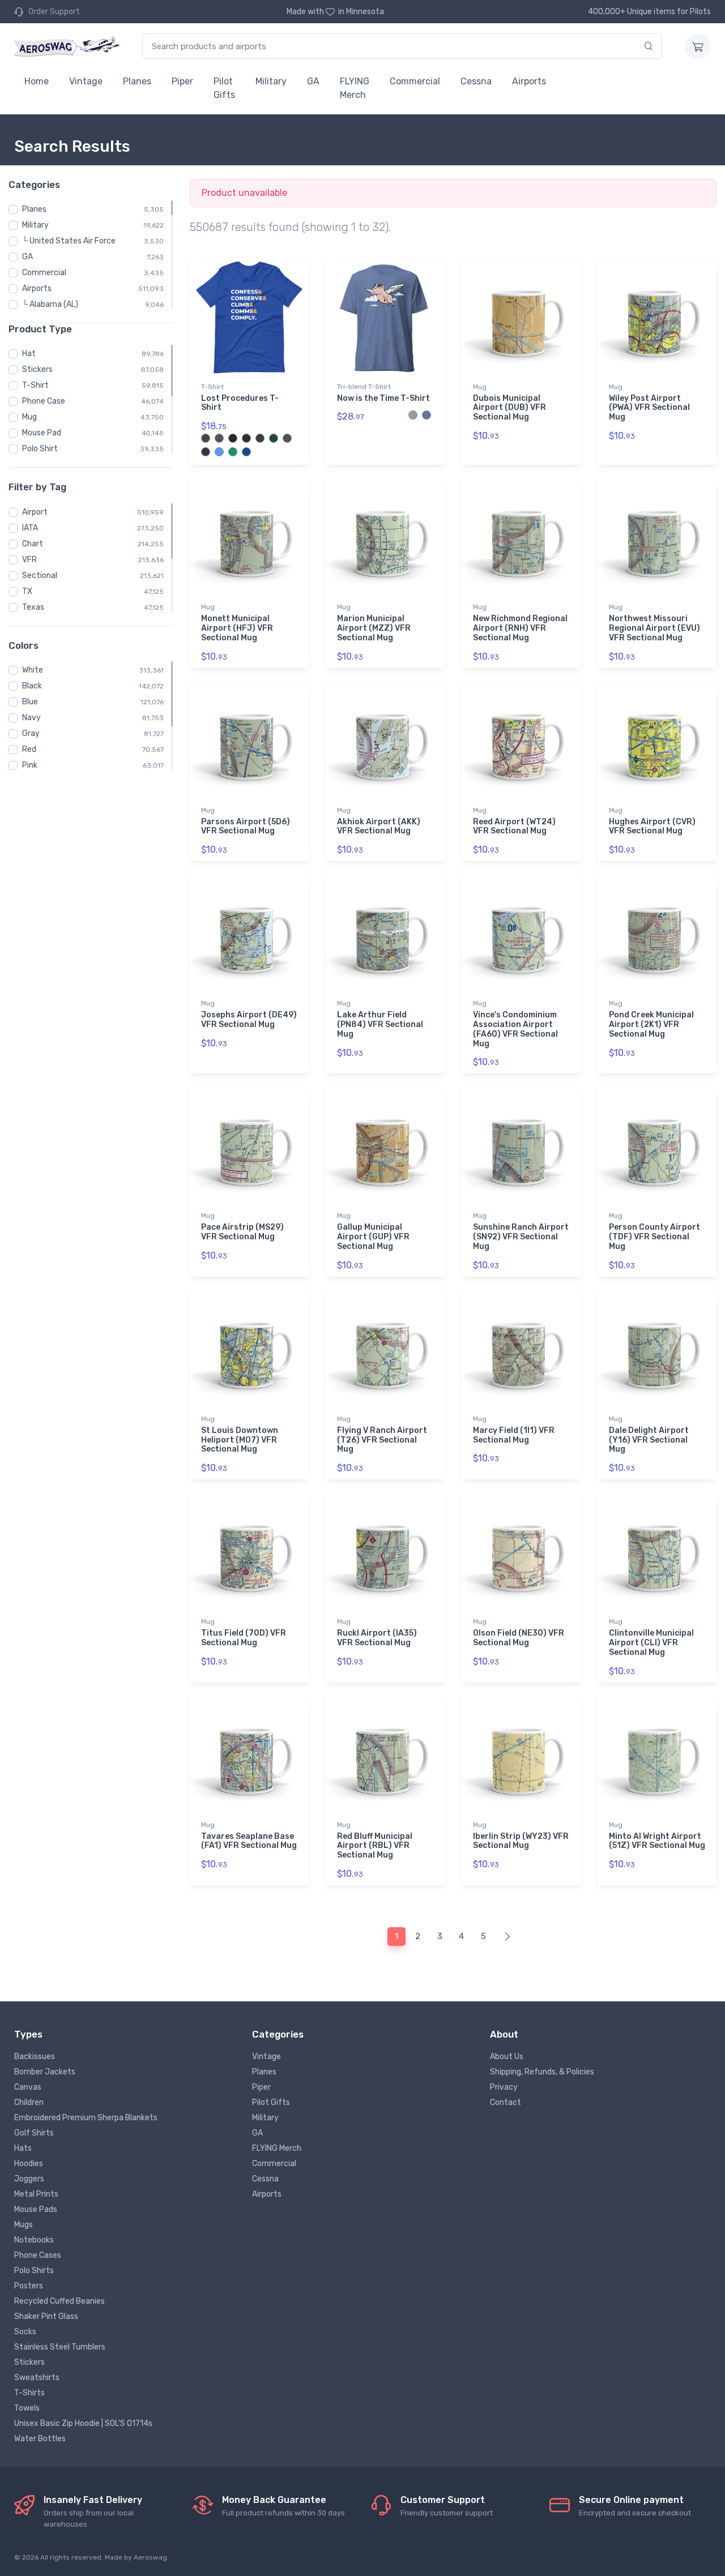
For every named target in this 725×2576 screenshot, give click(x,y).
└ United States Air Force (69, 241)
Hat (29, 354)
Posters (29, 2286)
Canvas (28, 2087)
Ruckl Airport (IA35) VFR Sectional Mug (377, 1638)
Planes (137, 81)
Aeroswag (150, 2557)
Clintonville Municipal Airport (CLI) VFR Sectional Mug (651, 1643)
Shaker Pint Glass (46, 2316)
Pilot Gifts (224, 88)
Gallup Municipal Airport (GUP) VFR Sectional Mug (373, 1237)
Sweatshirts (37, 2378)
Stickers (37, 369)
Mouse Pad (42, 433)
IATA (30, 528)
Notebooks (34, 2240)
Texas (33, 607)
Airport (35, 512)
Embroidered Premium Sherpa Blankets (86, 2118)
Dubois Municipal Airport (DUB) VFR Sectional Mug (509, 408)
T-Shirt (35, 385)
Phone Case (44, 401)
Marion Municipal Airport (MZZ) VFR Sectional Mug (374, 628)
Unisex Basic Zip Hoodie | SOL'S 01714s (83, 2423)
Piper (182, 81)
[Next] (507, 1937)
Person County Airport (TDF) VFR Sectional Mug (654, 1237)
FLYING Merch (355, 88)
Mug (29, 417)
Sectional (40, 575)
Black (32, 686)
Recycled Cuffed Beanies (59, 2301)
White (33, 670)
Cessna (476, 81)
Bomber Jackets (45, 2072)
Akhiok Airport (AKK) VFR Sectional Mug (379, 827)
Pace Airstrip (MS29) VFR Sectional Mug (242, 1232)
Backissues (35, 2057)
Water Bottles (40, 2439)
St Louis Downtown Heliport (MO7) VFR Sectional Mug (240, 1440)
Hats (23, 2148)
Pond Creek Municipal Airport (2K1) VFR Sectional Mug (651, 1024)
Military (271, 81)
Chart (33, 544)
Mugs (24, 2225)
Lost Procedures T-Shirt (240, 403)
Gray (31, 733)
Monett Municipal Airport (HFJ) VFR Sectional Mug (237, 628)
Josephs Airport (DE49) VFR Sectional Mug (249, 1020)
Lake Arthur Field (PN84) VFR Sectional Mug (380, 1024)
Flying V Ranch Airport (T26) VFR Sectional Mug (382, 1440)
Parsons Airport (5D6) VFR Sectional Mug (246, 827)
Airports (529, 81)
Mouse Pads (36, 2209)
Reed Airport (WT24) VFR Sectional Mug (514, 827)
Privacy (504, 2087)
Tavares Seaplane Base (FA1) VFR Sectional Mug (249, 1841)
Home (37, 81)
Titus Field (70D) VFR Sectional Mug (244, 1638)
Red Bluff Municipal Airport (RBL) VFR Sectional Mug (375, 1846)
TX (27, 591)
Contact (506, 2102)
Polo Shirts (34, 2271)
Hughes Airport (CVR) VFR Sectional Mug (652, 827)
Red (29, 749)
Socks (25, 2332)
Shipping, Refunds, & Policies (542, 2072)
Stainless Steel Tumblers (60, 2347)
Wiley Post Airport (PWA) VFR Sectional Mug (649, 408)
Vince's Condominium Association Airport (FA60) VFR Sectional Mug (515, 1029)
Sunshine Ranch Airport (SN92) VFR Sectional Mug (521, 1237)
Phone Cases (38, 2255)
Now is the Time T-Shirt (383, 398)
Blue (30, 702)
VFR (29, 560)
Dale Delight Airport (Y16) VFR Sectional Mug (649, 1440)
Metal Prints (36, 2194)
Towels (27, 2408)
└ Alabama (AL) (50, 304)
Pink (30, 765)
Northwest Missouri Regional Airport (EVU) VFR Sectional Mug (654, 628)
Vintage (86, 81)
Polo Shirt (40, 449)
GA (313, 81)
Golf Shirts (34, 2133)
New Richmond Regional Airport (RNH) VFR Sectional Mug (520, 628)
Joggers (29, 2179)
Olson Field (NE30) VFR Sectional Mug (519, 1638)
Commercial (415, 81)
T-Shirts (29, 2393)
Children (29, 2102)
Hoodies (29, 2164)
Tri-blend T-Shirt (364, 387)
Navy (31, 718)
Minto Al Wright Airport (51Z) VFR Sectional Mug (657, 1841)
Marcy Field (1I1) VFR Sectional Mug (514, 1435)
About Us (507, 2057)
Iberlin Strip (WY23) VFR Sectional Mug (521, 1841)
